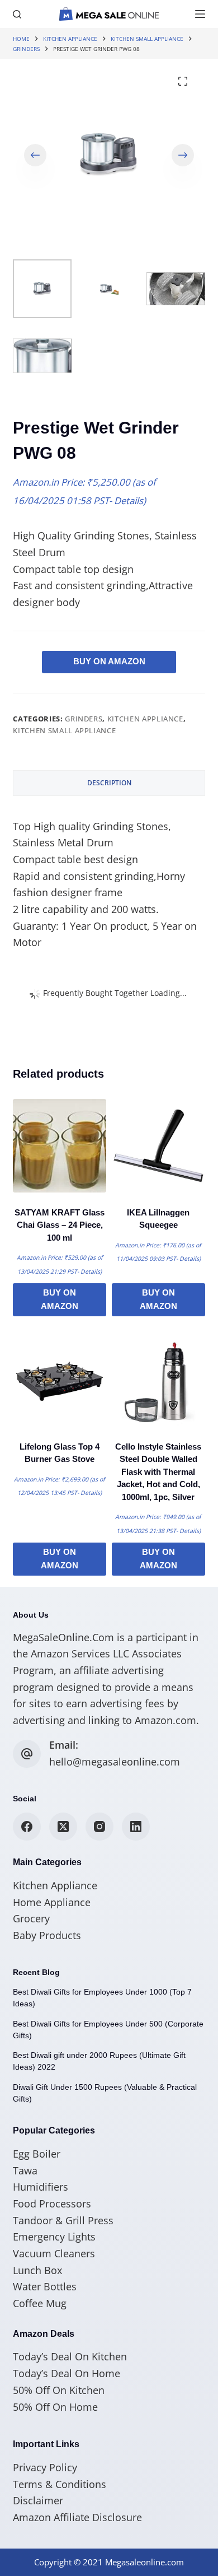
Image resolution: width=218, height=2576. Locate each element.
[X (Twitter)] (63, 1827)
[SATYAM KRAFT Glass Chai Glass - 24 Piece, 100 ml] (60, 1146)
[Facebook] (27, 1827)
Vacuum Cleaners (54, 2253)
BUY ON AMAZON (109, 661)
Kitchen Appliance (145, 719)
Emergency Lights (54, 2237)
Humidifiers (41, 2187)
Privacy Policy (45, 2467)
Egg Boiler (37, 2154)
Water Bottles (45, 2286)
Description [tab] (109, 783)
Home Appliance (52, 1902)
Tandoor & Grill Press (63, 2220)
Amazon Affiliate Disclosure (77, 2517)
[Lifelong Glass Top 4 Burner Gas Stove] (60, 1380)
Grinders (84, 719)
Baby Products (47, 1935)
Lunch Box (37, 2270)
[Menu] (200, 14)
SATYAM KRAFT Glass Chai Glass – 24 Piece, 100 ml (60, 1225)
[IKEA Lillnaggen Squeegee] (158, 1146)
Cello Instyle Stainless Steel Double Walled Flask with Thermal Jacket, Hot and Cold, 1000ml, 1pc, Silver (158, 1472)
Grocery (31, 1918)
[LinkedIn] (136, 1827)
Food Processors (52, 2204)
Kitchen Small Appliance (64, 730)
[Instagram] (99, 1827)
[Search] (17, 14)
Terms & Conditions (60, 2484)
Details (129, 500)
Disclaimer (38, 2500)
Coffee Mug (40, 2303)
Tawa (25, 2170)
